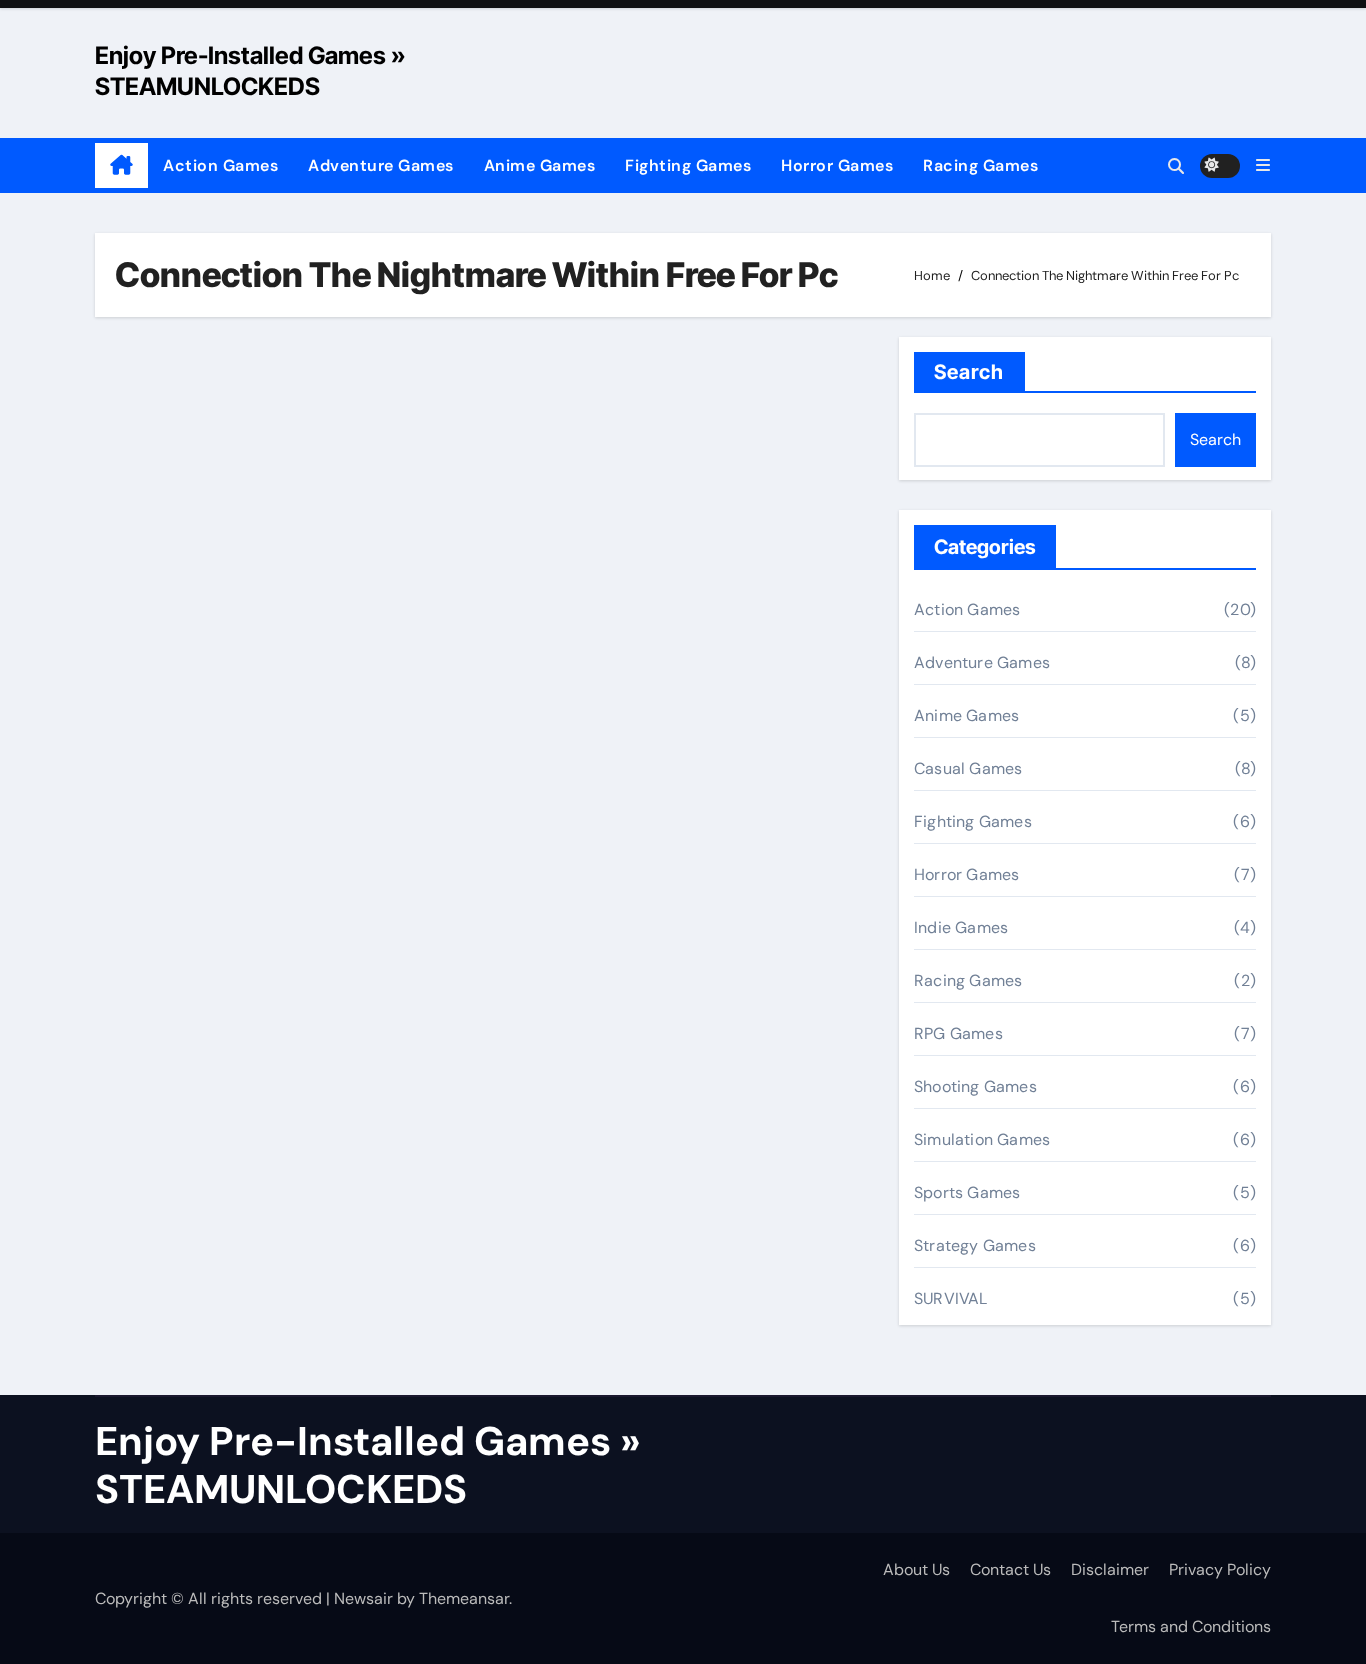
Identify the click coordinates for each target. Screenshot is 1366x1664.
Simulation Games (982, 1139)
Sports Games (967, 1192)
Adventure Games (381, 165)
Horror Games (837, 165)
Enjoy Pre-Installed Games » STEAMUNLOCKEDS (368, 1465)
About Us (916, 1569)
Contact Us (1010, 1569)
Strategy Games (975, 1245)
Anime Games (540, 165)
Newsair (363, 1598)
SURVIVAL (951, 1298)
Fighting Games (688, 165)
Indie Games (961, 927)
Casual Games (968, 768)
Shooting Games (975, 1086)
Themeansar (464, 1598)
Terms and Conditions (1191, 1626)
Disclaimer (1110, 1569)
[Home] (121, 166)
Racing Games (980, 165)
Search (969, 372)
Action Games (220, 165)
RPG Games (958, 1033)
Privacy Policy (1220, 1569)
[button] (1263, 165)
